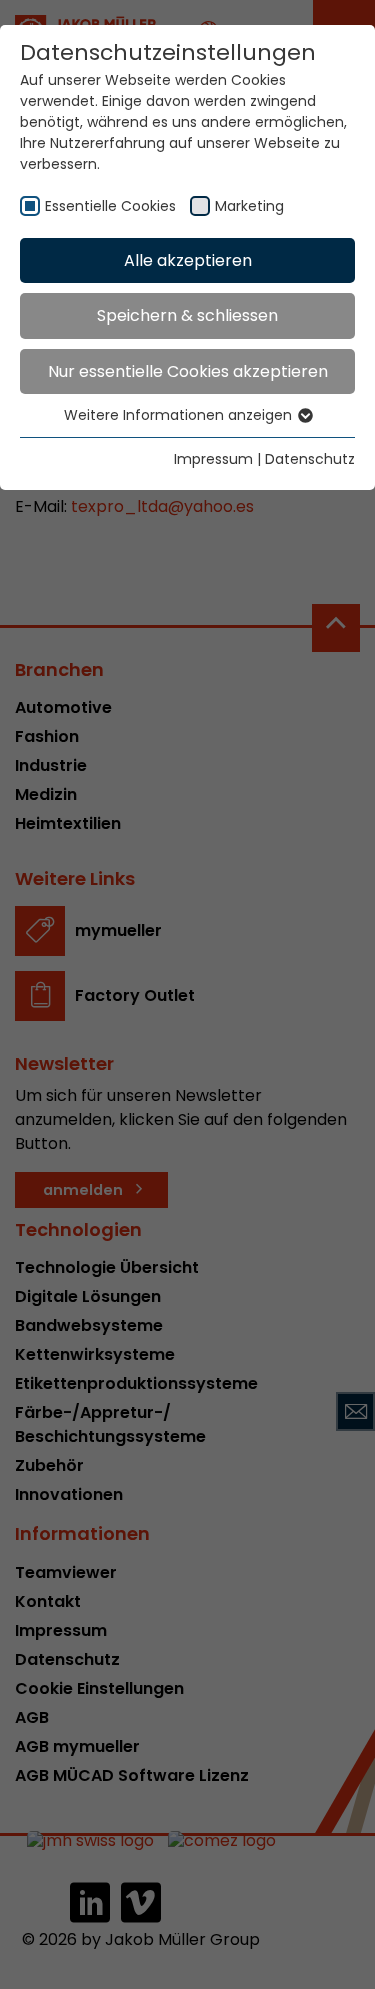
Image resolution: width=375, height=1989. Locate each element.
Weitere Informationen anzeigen (180, 415)
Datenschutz (310, 459)
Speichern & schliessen (187, 315)
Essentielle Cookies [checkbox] (110, 206)
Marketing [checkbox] (249, 206)
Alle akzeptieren (188, 260)
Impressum (213, 459)
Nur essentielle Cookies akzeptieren (188, 371)
